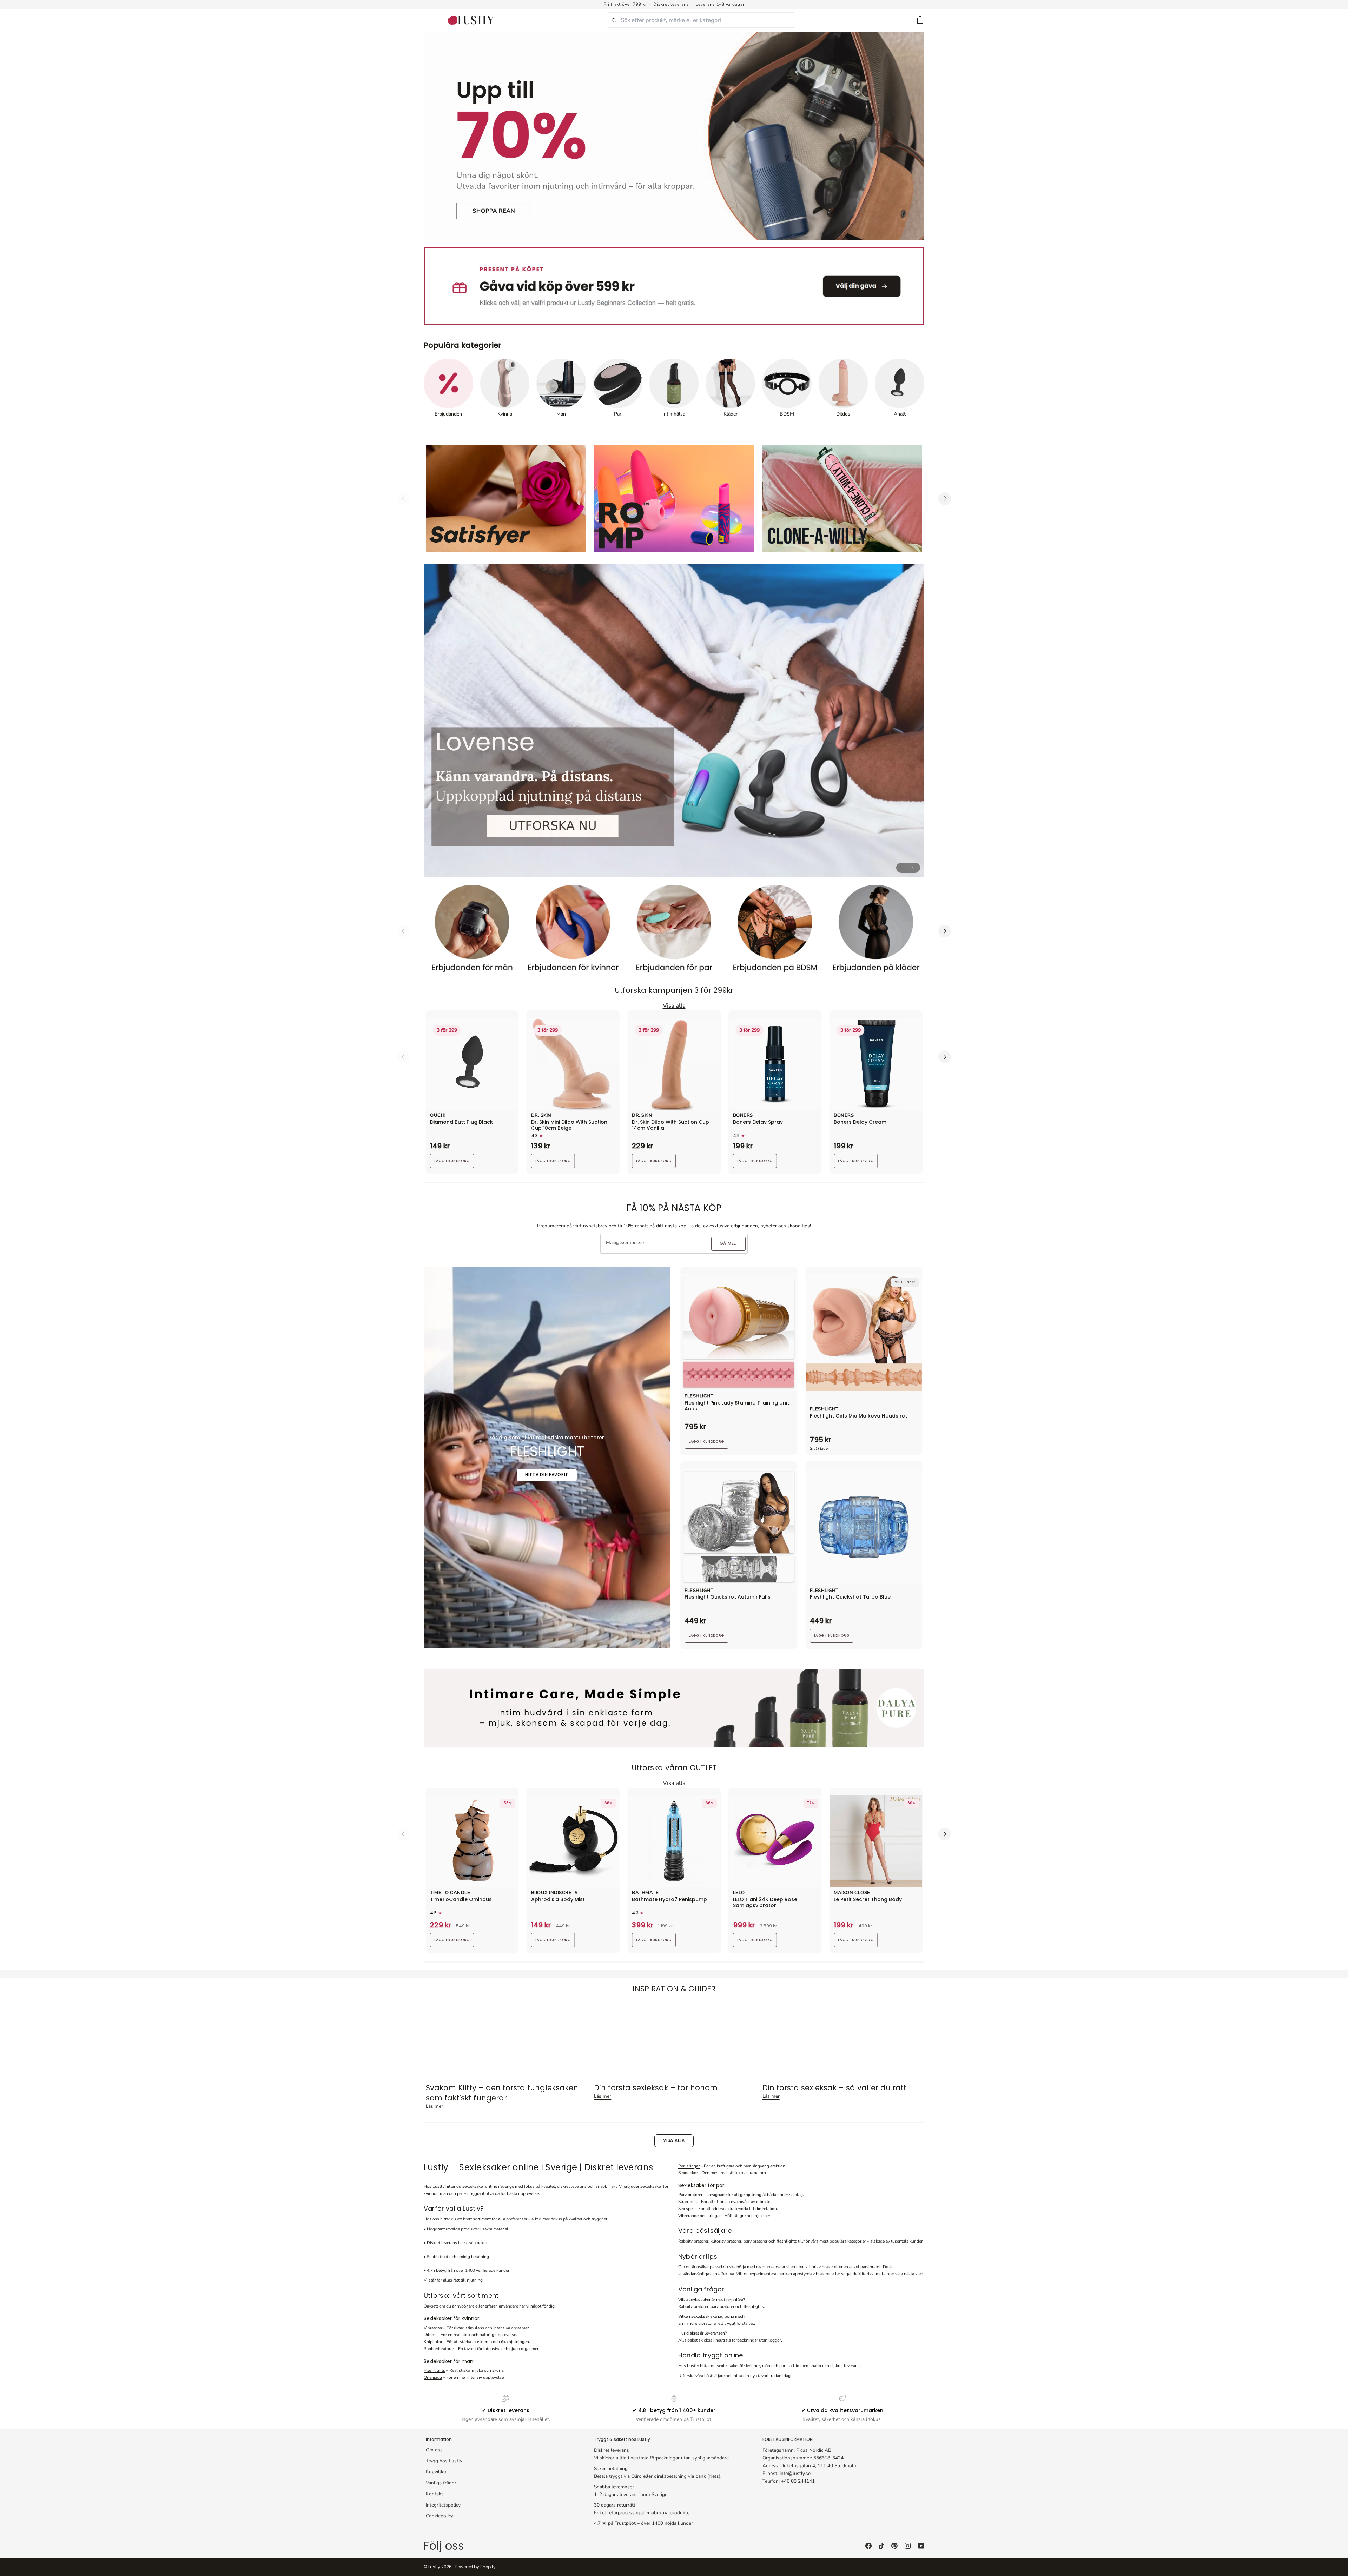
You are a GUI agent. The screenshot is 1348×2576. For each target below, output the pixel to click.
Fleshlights (434, 2370)
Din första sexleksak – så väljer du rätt (834, 2088)
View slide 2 (912, 868)
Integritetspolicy (443, 2505)
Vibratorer (433, 2328)
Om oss (434, 2450)
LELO (739, 1893)
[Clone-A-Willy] (842, 499)
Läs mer (434, 2106)
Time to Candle (450, 1893)
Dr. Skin (541, 1116)
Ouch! (438, 1116)
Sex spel (686, 2209)
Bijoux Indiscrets (554, 1893)
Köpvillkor (437, 2472)
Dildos (430, 2335)
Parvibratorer (691, 2195)
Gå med (728, 1243)
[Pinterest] (894, 2546)
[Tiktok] (881, 2546)
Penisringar (689, 2166)
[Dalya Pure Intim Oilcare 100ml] (674, 1708)
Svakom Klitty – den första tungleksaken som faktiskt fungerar (502, 2093)
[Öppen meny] (431, 20)
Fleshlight (699, 1396)
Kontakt (434, 2494)
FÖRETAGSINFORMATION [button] (788, 2439)
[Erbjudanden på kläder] (876, 931)
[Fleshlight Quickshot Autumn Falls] (739, 1527)
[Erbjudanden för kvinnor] (573, 931)
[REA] (674, 136)
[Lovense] (674, 721)
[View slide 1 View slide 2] (674, 721)
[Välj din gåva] (674, 286)
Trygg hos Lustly (444, 2461)
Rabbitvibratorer (439, 2349)
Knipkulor (433, 2342)
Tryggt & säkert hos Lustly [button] (622, 2439)
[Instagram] (908, 2546)
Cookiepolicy (440, 2516)
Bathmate (645, 1893)
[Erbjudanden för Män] (472, 931)
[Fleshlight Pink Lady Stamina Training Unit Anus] (739, 1333)
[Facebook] (868, 2546)
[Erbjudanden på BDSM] (775, 931)
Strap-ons (688, 2202)
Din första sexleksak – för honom (656, 2088)
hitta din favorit (547, 1475)
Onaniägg (433, 2377)
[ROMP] (674, 499)
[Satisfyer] (506, 499)
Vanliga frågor (441, 2483)
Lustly (434, 2567)
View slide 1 (904, 868)
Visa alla (674, 2140)
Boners (743, 1116)
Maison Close (852, 1893)
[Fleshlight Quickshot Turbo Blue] (864, 1527)
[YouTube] (921, 2546)
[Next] (945, 499)
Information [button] (439, 2439)
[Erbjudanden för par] (674, 931)
